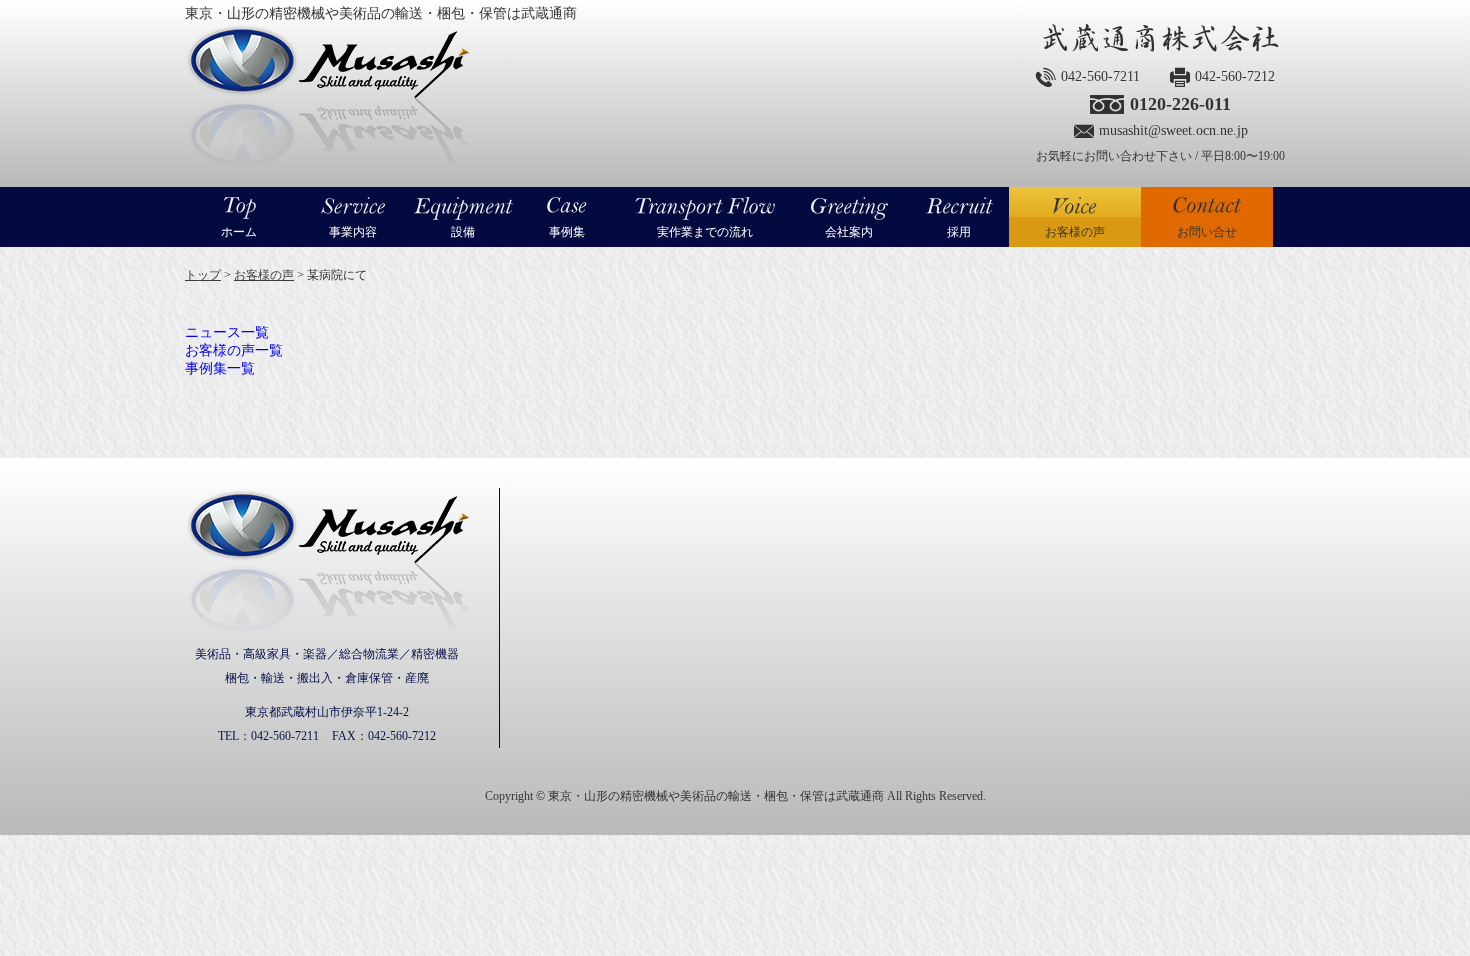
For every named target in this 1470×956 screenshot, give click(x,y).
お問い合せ (1207, 232)
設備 (463, 232)
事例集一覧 (220, 368)
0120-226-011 (1180, 104)
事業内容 (353, 232)
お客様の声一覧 (234, 350)
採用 (959, 232)
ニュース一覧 (227, 332)
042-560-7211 (1100, 76)
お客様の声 (1075, 232)
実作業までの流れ (705, 232)
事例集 (567, 232)
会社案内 (849, 232)
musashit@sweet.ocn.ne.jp (1173, 130)
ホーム (239, 232)
